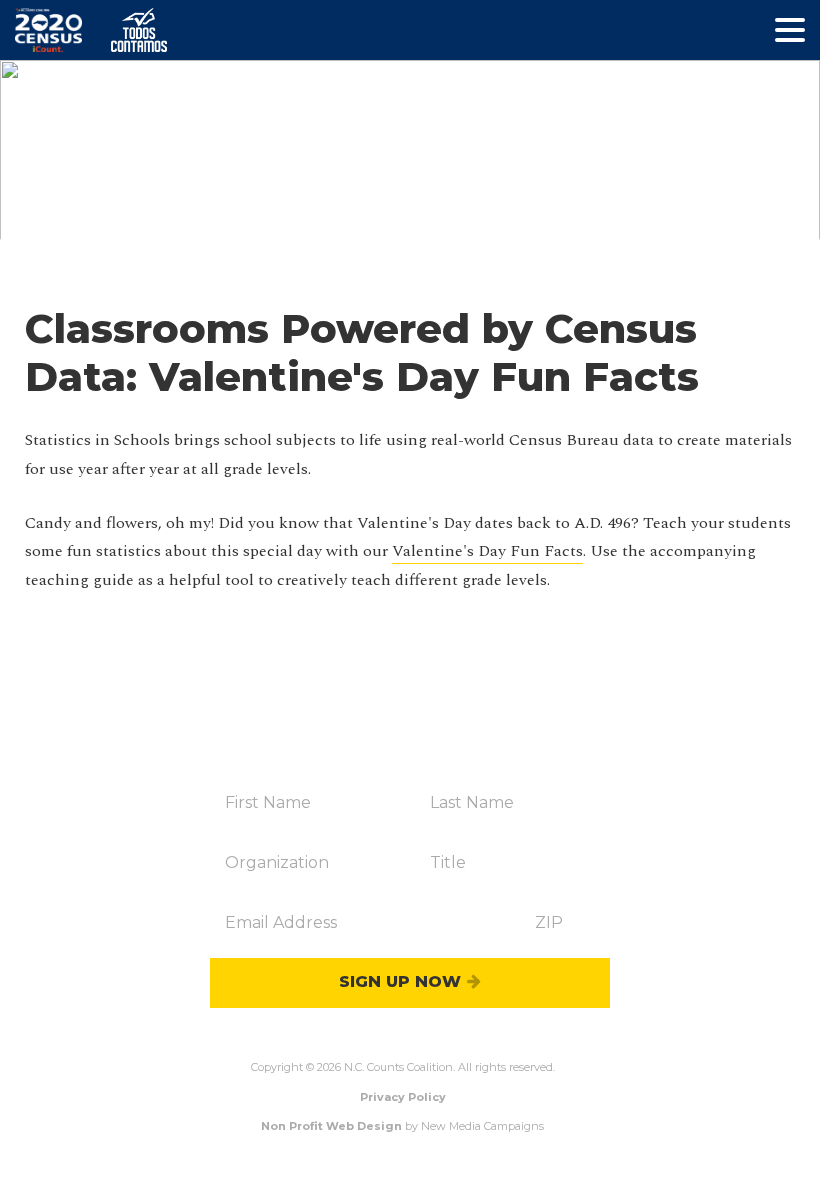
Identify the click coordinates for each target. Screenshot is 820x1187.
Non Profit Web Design (331, 1126)
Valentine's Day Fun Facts (487, 551)
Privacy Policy (403, 1097)
